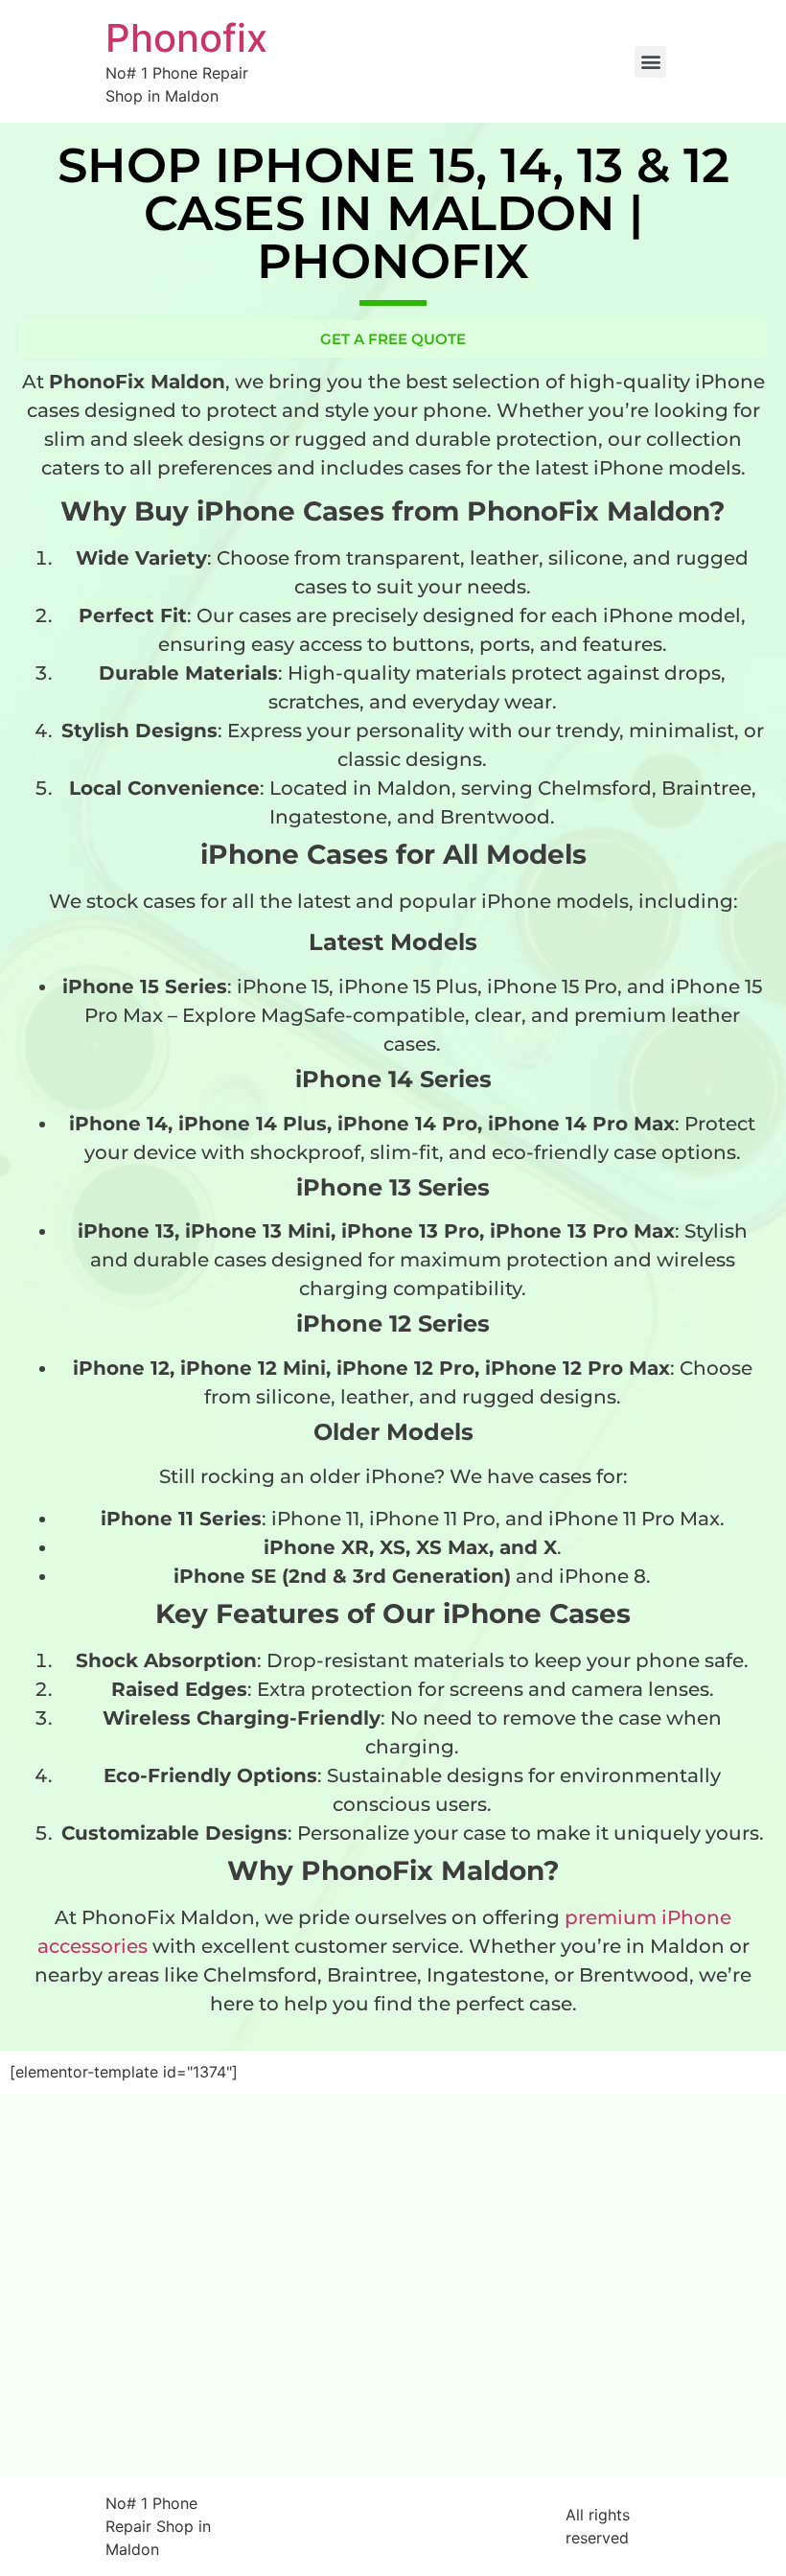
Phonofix (186, 38)
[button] (650, 62)
